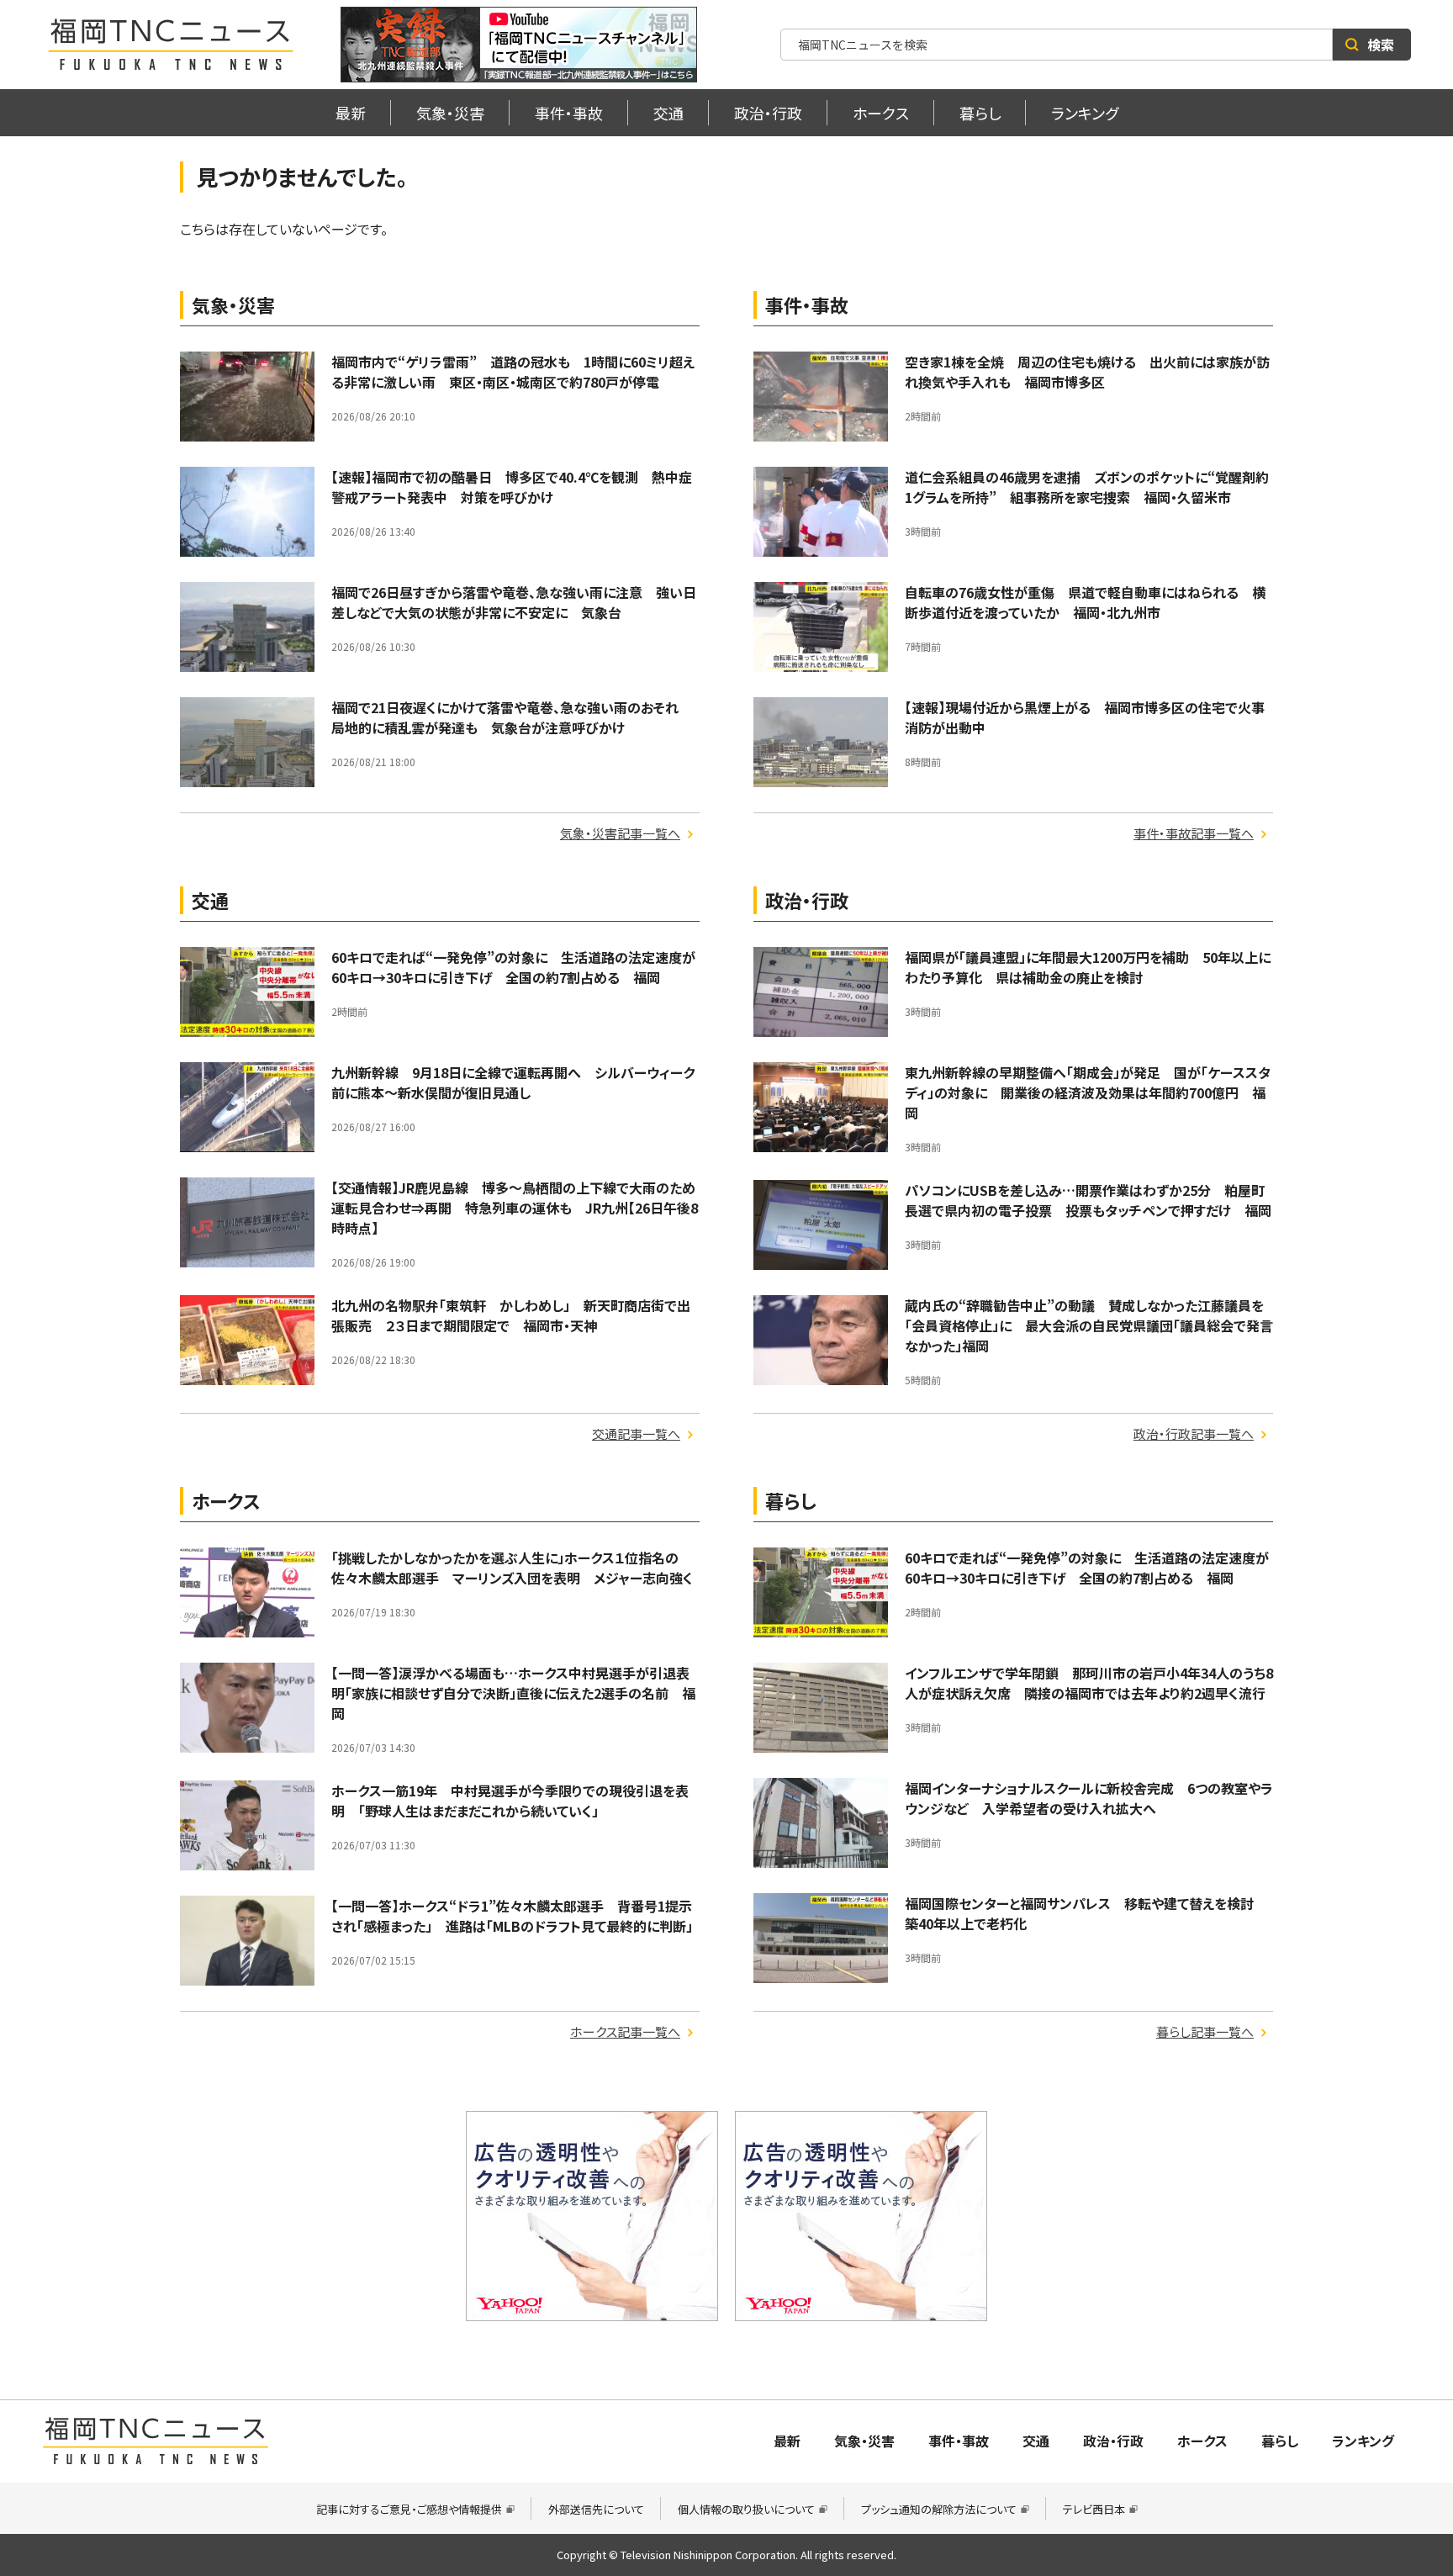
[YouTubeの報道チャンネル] (519, 45)
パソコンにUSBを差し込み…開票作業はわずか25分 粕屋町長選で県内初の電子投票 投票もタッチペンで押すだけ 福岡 (1088, 1200)
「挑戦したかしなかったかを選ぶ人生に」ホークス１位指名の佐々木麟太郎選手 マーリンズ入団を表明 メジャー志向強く (512, 1568)
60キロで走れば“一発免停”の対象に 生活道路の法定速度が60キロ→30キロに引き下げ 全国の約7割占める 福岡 (513, 967)
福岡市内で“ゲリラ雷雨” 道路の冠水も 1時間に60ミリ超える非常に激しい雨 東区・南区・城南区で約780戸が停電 (513, 372)
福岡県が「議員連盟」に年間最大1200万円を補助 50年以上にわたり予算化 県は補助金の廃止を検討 (1088, 967)
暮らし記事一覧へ (1205, 2031)
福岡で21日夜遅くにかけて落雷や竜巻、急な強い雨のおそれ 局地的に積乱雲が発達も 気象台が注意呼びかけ (512, 717)
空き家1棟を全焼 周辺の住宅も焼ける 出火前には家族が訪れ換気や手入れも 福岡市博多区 (1087, 372)
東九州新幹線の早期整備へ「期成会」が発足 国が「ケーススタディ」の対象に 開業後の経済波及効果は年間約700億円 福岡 (1088, 1092)
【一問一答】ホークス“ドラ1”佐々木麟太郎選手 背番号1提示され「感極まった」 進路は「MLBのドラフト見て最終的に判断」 (512, 1916)
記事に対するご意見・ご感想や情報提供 (409, 2509)
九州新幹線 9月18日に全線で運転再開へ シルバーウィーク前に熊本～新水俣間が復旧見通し (513, 1082)
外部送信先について (596, 2509)
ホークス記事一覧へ (625, 2031)
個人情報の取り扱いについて (746, 2509)
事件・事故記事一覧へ (1194, 833)
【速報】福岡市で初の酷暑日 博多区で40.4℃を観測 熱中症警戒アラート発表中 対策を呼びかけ (512, 487)
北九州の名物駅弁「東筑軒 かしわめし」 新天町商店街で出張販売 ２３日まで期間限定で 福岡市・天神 (511, 1315)
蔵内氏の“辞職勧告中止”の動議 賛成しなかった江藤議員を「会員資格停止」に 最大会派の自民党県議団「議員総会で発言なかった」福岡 (1089, 1325)
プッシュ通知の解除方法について (939, 2509)
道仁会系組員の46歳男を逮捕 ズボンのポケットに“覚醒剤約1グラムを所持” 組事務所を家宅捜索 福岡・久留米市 (1087, 487)
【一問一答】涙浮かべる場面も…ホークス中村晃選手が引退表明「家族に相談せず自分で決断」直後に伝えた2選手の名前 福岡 (513, 1693)
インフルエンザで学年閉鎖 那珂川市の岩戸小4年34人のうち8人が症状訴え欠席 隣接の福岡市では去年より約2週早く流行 (1089, 1683)
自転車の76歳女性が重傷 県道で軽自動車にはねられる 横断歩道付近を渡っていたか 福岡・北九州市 (1085, 602)
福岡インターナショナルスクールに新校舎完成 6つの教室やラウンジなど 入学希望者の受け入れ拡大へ (1089, 1798)
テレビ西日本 (1094, 2509)
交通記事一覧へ (636, 1433)
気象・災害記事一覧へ (620, 833)
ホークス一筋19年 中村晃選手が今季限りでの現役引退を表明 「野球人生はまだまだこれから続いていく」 (510, 1801)
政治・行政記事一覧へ (1194, 1433)
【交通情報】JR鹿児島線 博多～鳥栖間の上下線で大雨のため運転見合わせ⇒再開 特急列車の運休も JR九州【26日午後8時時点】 (515, 1208)
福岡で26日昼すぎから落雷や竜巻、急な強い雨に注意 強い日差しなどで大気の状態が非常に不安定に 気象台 (514, 602)
